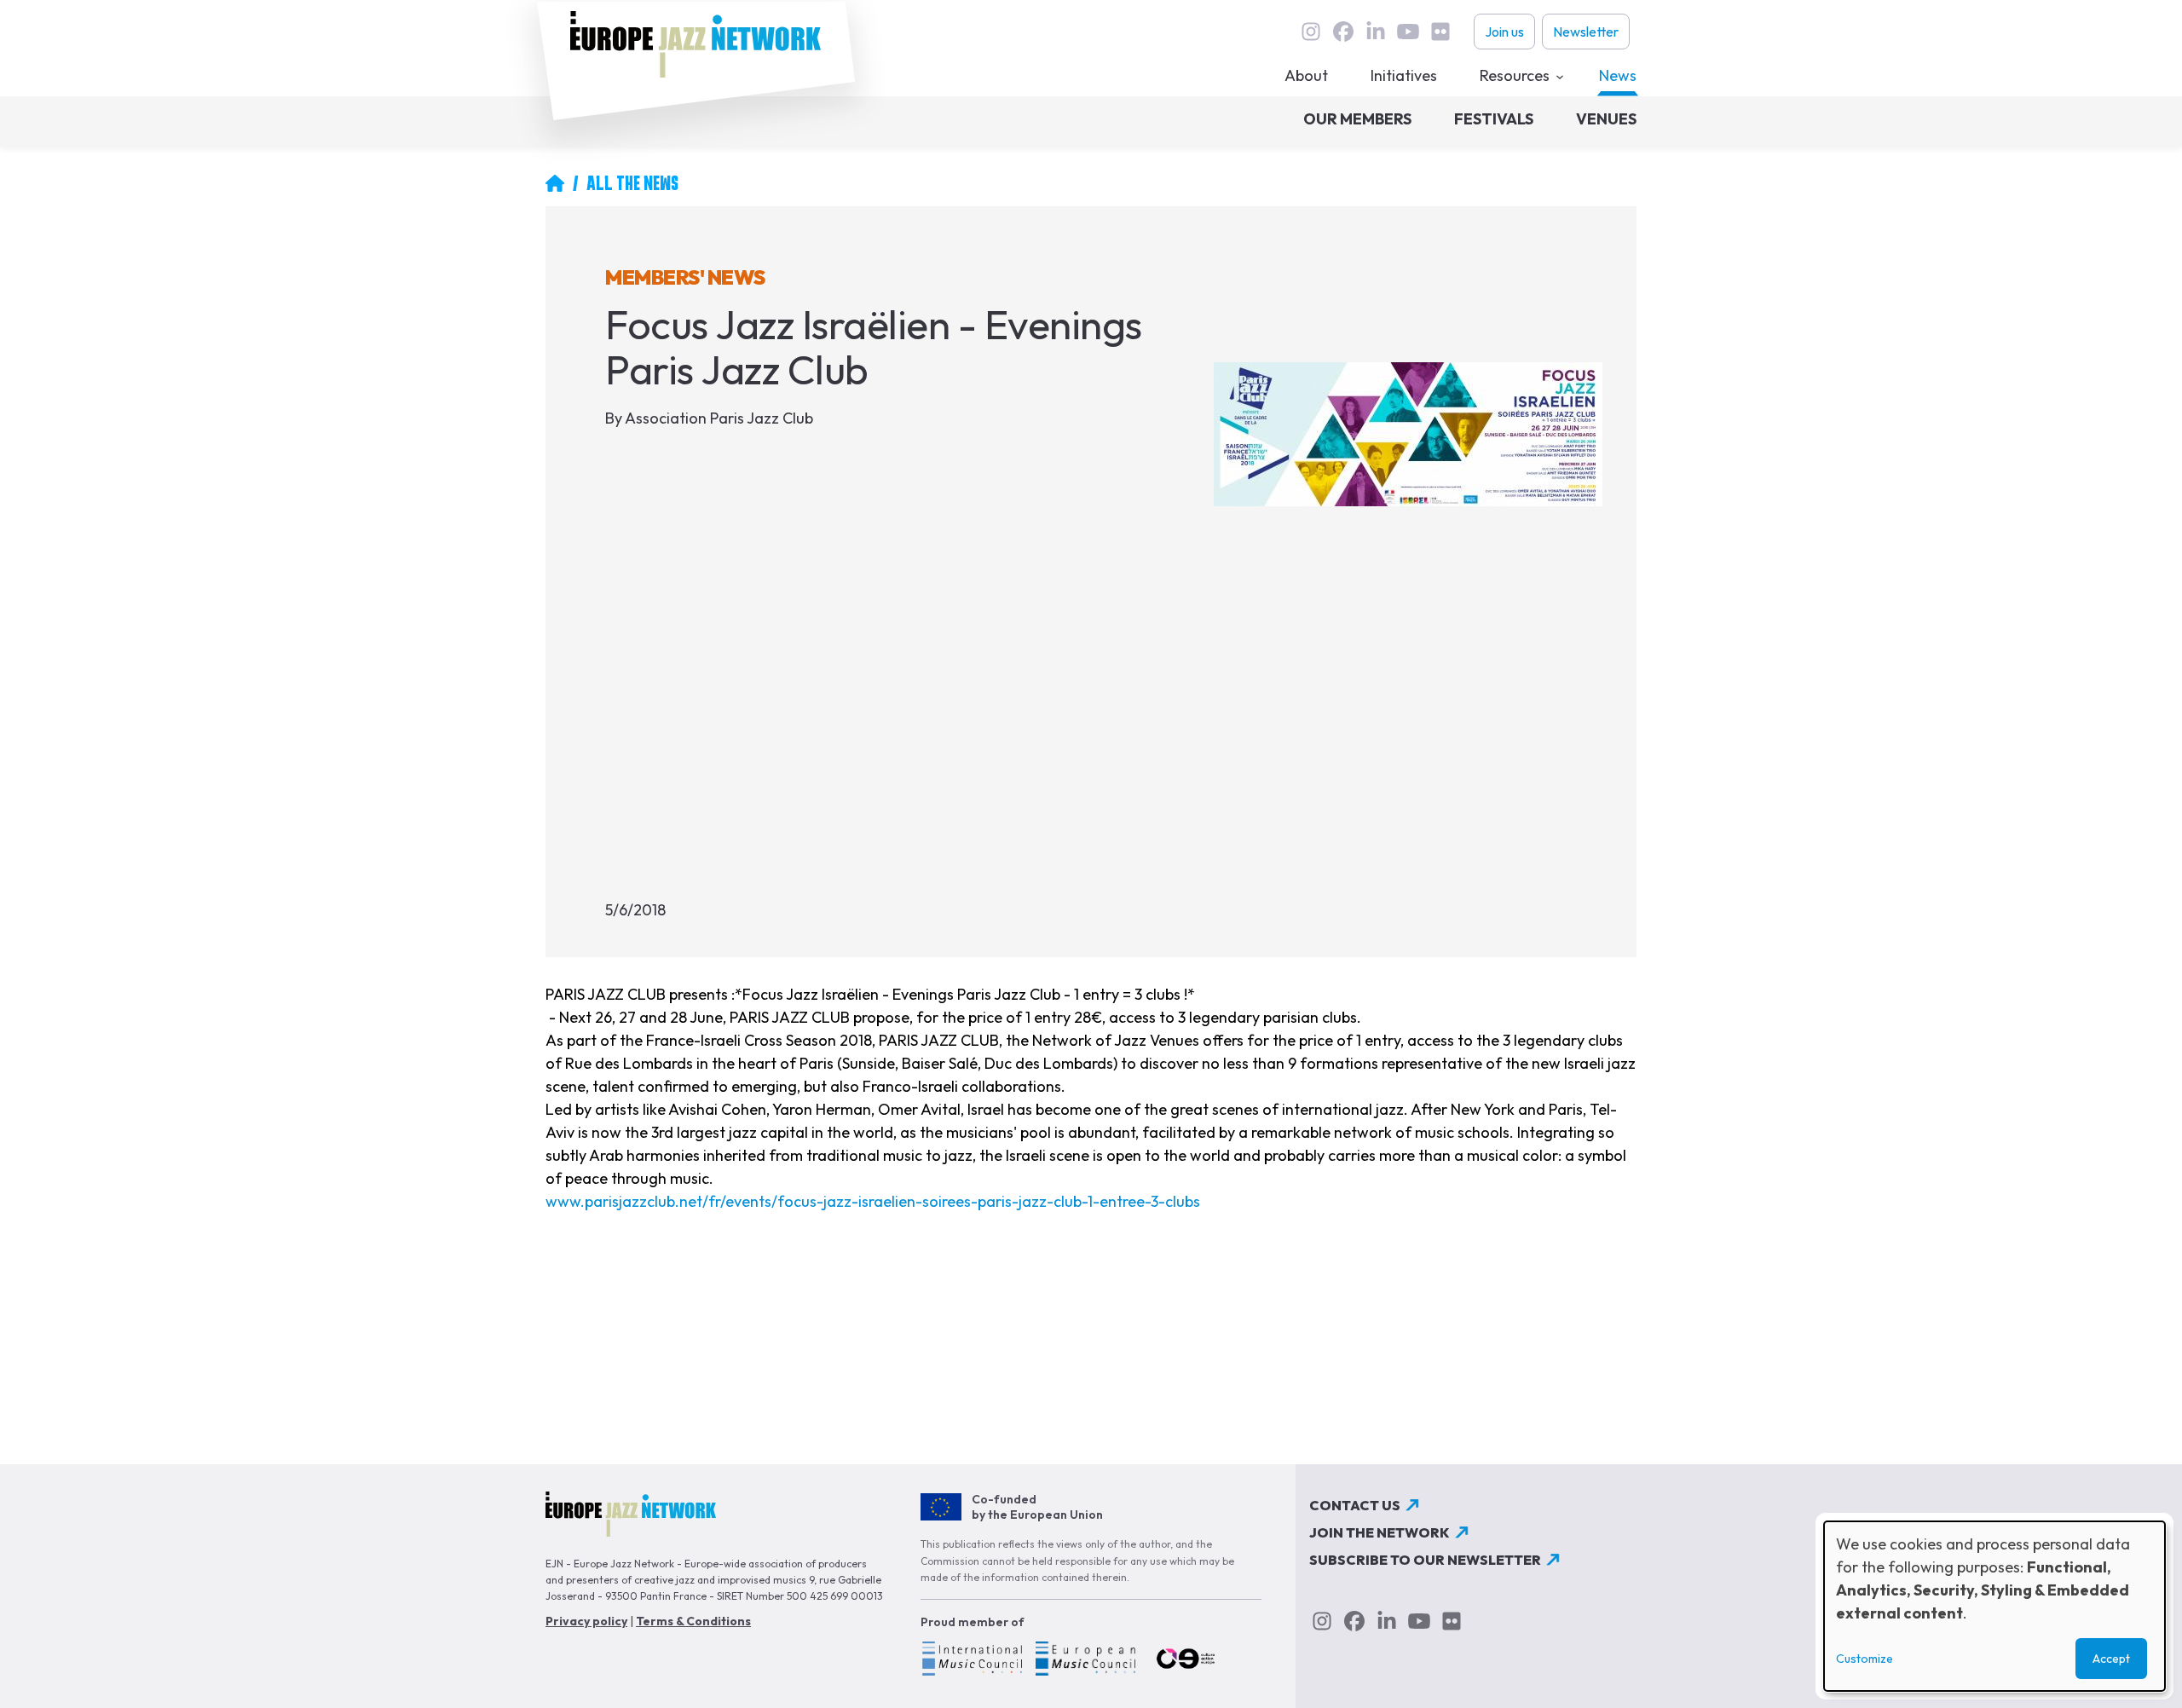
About (1306, 75)
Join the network (1380, 1532)
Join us (1504, 32)
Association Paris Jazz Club (719, 418)
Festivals (1494, 119)
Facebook (1343, 32)
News (1618, 75)
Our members (1357, 119)
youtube (1408, 32)
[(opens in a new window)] (971, 1661)
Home (555, 183)
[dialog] (1994, 1606)
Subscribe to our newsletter (1425, 1560)
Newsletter (1586, 32)
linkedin (1376, 32)
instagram (1311, 32)
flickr (1440, 32)
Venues (1606, 119)
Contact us (1355, 1505)
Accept (2111, 1659)
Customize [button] (1865, 1659)
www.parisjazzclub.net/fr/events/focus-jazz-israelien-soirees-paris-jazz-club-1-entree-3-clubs (873, 1201)
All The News (632, 183)
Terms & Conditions (693, 1621)
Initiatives (1404, 75)
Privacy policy (586, 1621)
